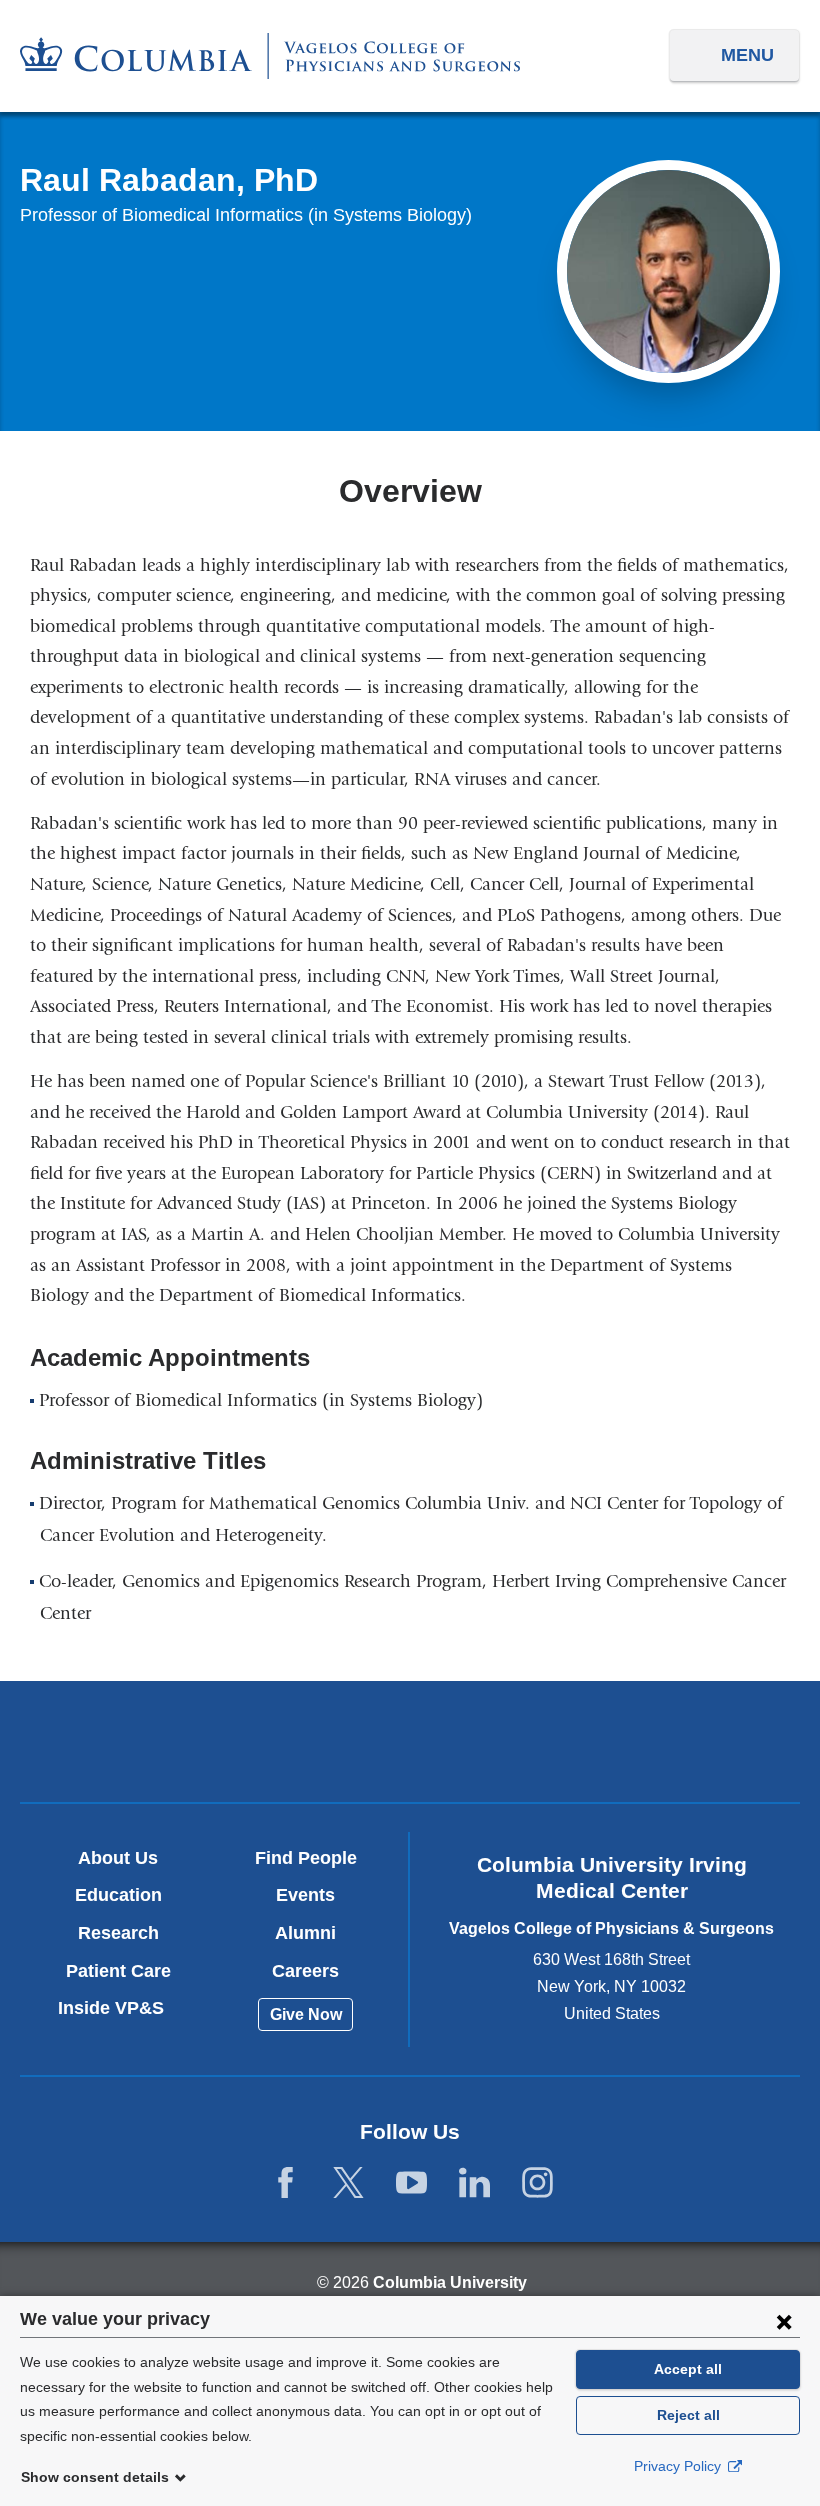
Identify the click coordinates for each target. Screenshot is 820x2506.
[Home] (270, 56)
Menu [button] (747, 55)
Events (305, 1895)
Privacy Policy (679, 2466)
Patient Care (118, 1971)
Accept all (688, 2369)
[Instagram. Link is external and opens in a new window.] (537, 2183)
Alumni (305, 1933)
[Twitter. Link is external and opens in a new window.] (348, 2183)
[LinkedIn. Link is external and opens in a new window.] (474, 2183)
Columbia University (450, 2282)
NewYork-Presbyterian (410, 1743)
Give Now (306, 2014)
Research (118, 1933)
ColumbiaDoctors (665, 1740)
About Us (118, 1858)
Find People (306, 1858)
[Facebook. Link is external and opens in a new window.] (285, 2183)
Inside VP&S (118, 2008)
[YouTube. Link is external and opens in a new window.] (411, 2183)
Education (118, 1895)
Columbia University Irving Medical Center (154, 1740)
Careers (305, 1971)
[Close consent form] (784, 2321)
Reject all (688, 2415)
